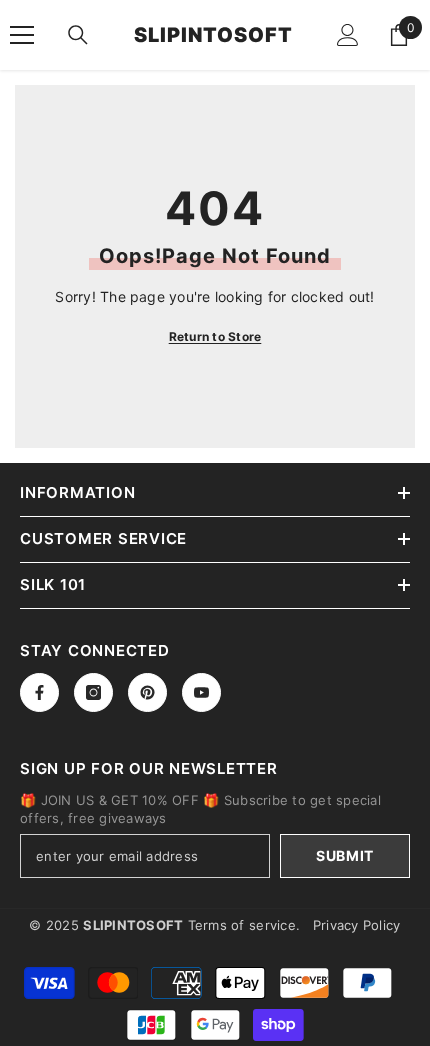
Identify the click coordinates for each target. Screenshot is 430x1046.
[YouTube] (201, 692)
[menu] (22, 35)
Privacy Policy (357, 925)
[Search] (78, 35)
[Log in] (348, 35)
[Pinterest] (147, 692)
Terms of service (242, 925)
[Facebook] (39, 692)
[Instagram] (93, 692)
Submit (345, 855)
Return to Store (215, 336)
